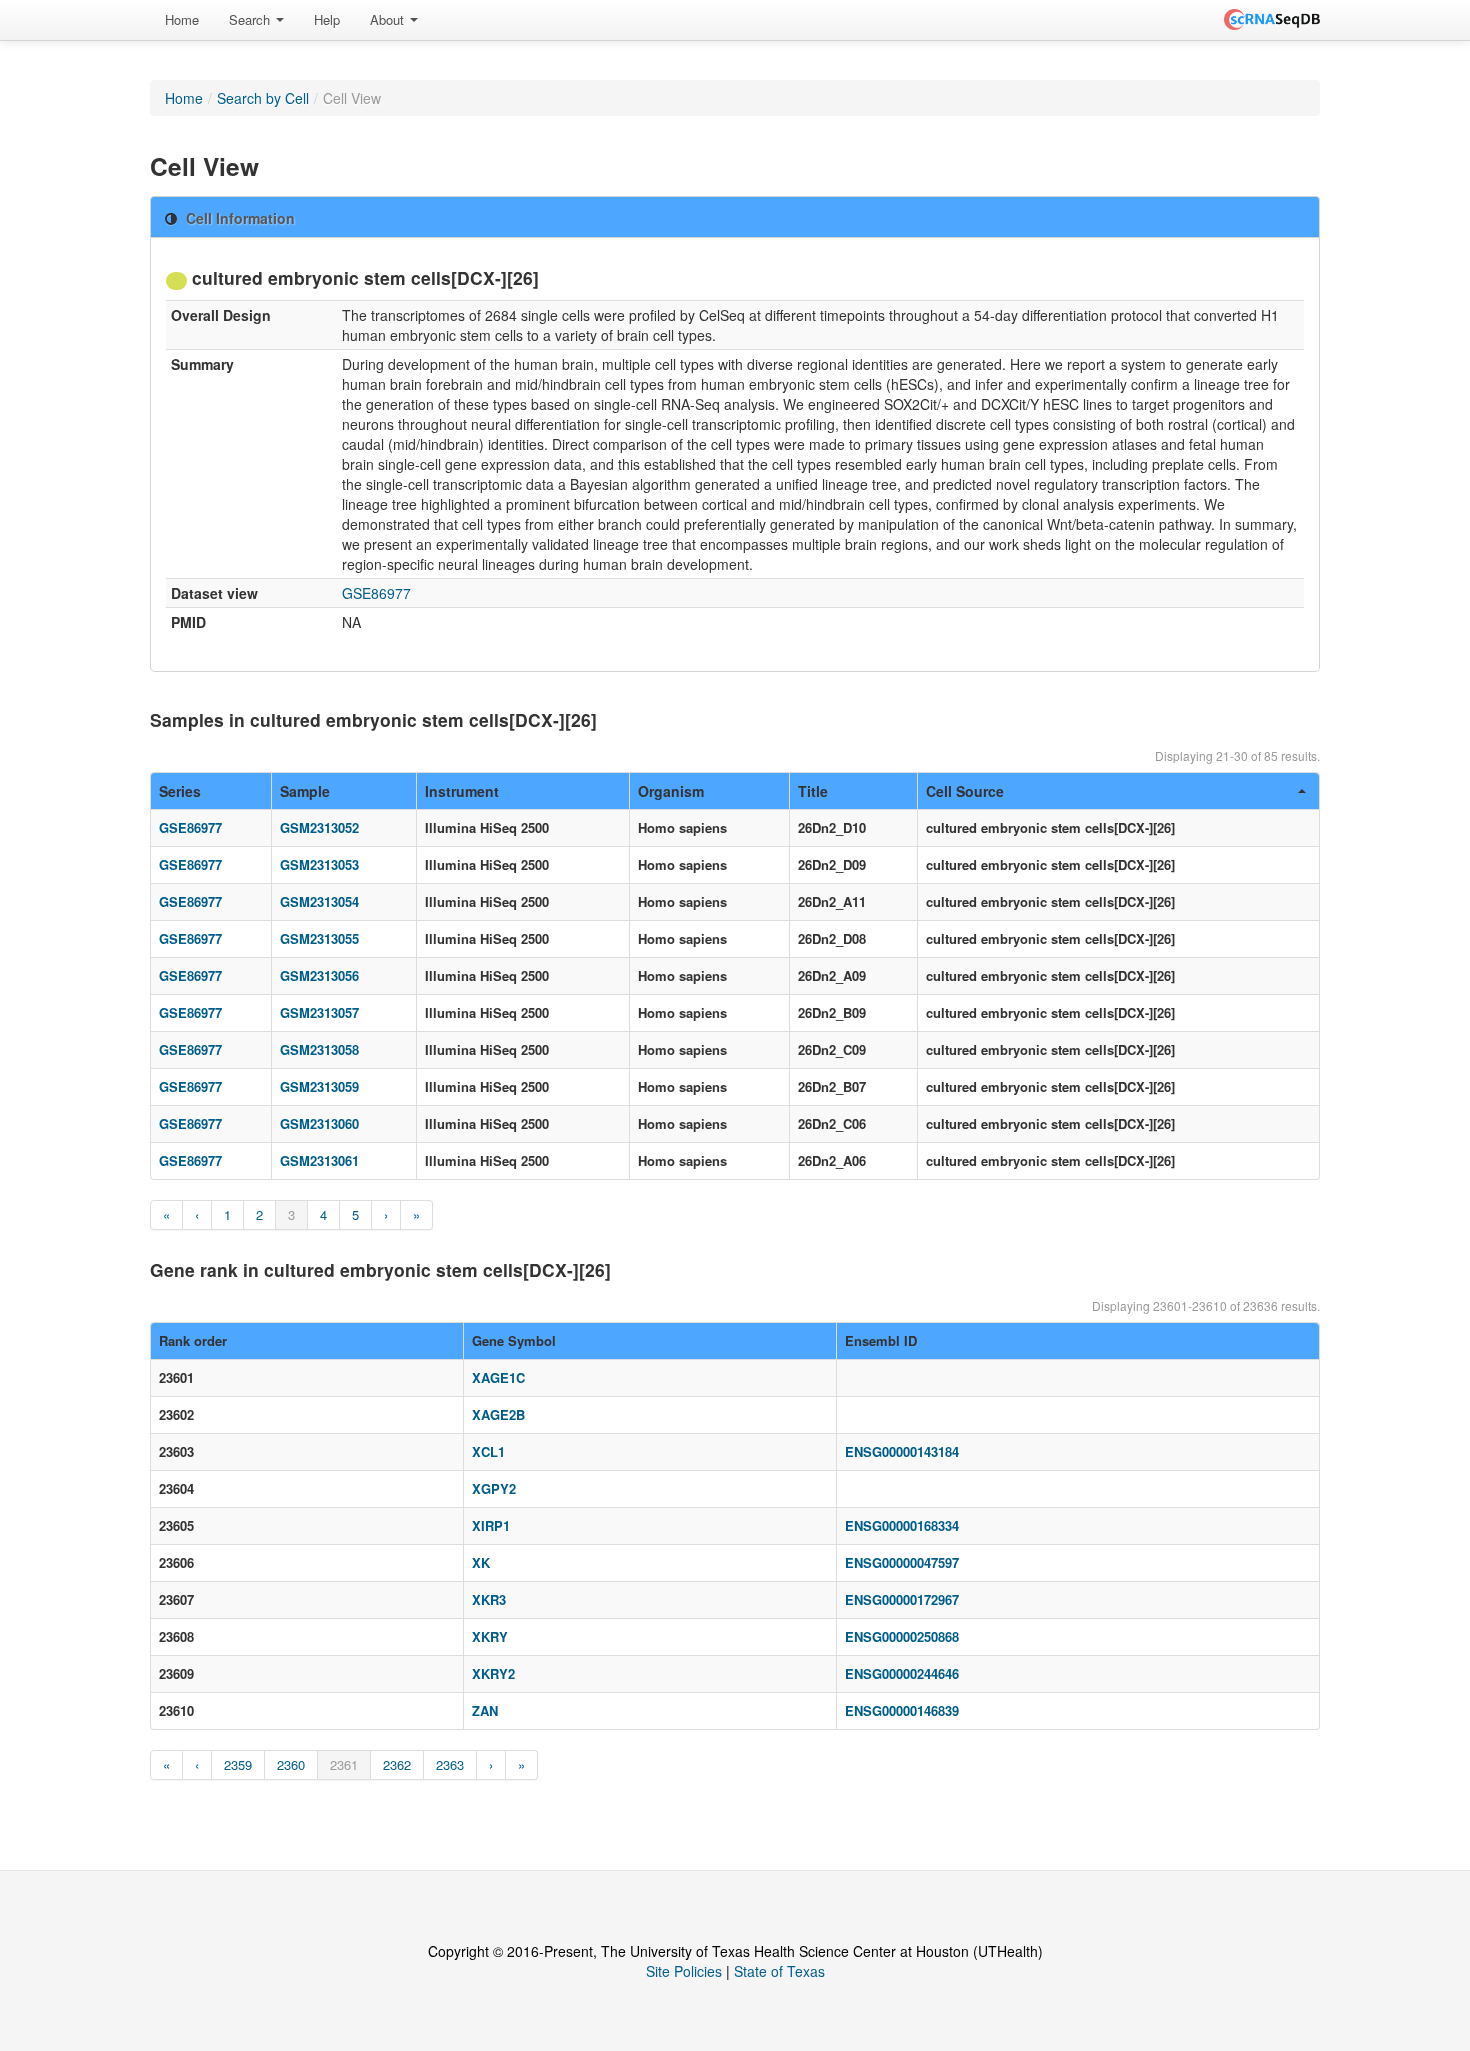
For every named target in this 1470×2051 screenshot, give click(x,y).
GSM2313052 (319, 827)
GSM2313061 (319, 1160)
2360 (291, 1764)
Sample (305, 791)
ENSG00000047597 (902, 1562)
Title (813, 791)
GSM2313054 (319, 901)
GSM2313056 (319, 975)
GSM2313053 (319, 864)
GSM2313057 (319, 1012)
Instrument (462, 791)
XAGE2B (498, 1414)
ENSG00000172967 (902, 1599)
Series (180, 791)
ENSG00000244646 (902, 1673)
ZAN (485, 1710)
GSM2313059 (319, 1086)
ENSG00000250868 (902, 1636)
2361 (344, 1764)
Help (327, 19)
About (389, 19)
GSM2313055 (319, 938)
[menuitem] (182, 20)
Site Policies (684, 1971)
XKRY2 (493, 1673)
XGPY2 (494, 1488)
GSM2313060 (319, 1123)
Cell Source (965, 791)
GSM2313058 (319, 1049)
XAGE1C (498, 1377)
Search (251, 19)
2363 (450, 1764)
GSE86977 (376, 593)
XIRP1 (491, 1525)
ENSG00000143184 (902, 1451)
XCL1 (488, 1451)
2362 (397, 1764)
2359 (238, 1764)
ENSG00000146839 (902, 1710)
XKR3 (489, 1599)
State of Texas (779, 1971)
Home (182, 19)
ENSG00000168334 (902, 1525)
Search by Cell (263, 98)
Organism (671, 791)
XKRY (490, 1636)
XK (481, 1562)
